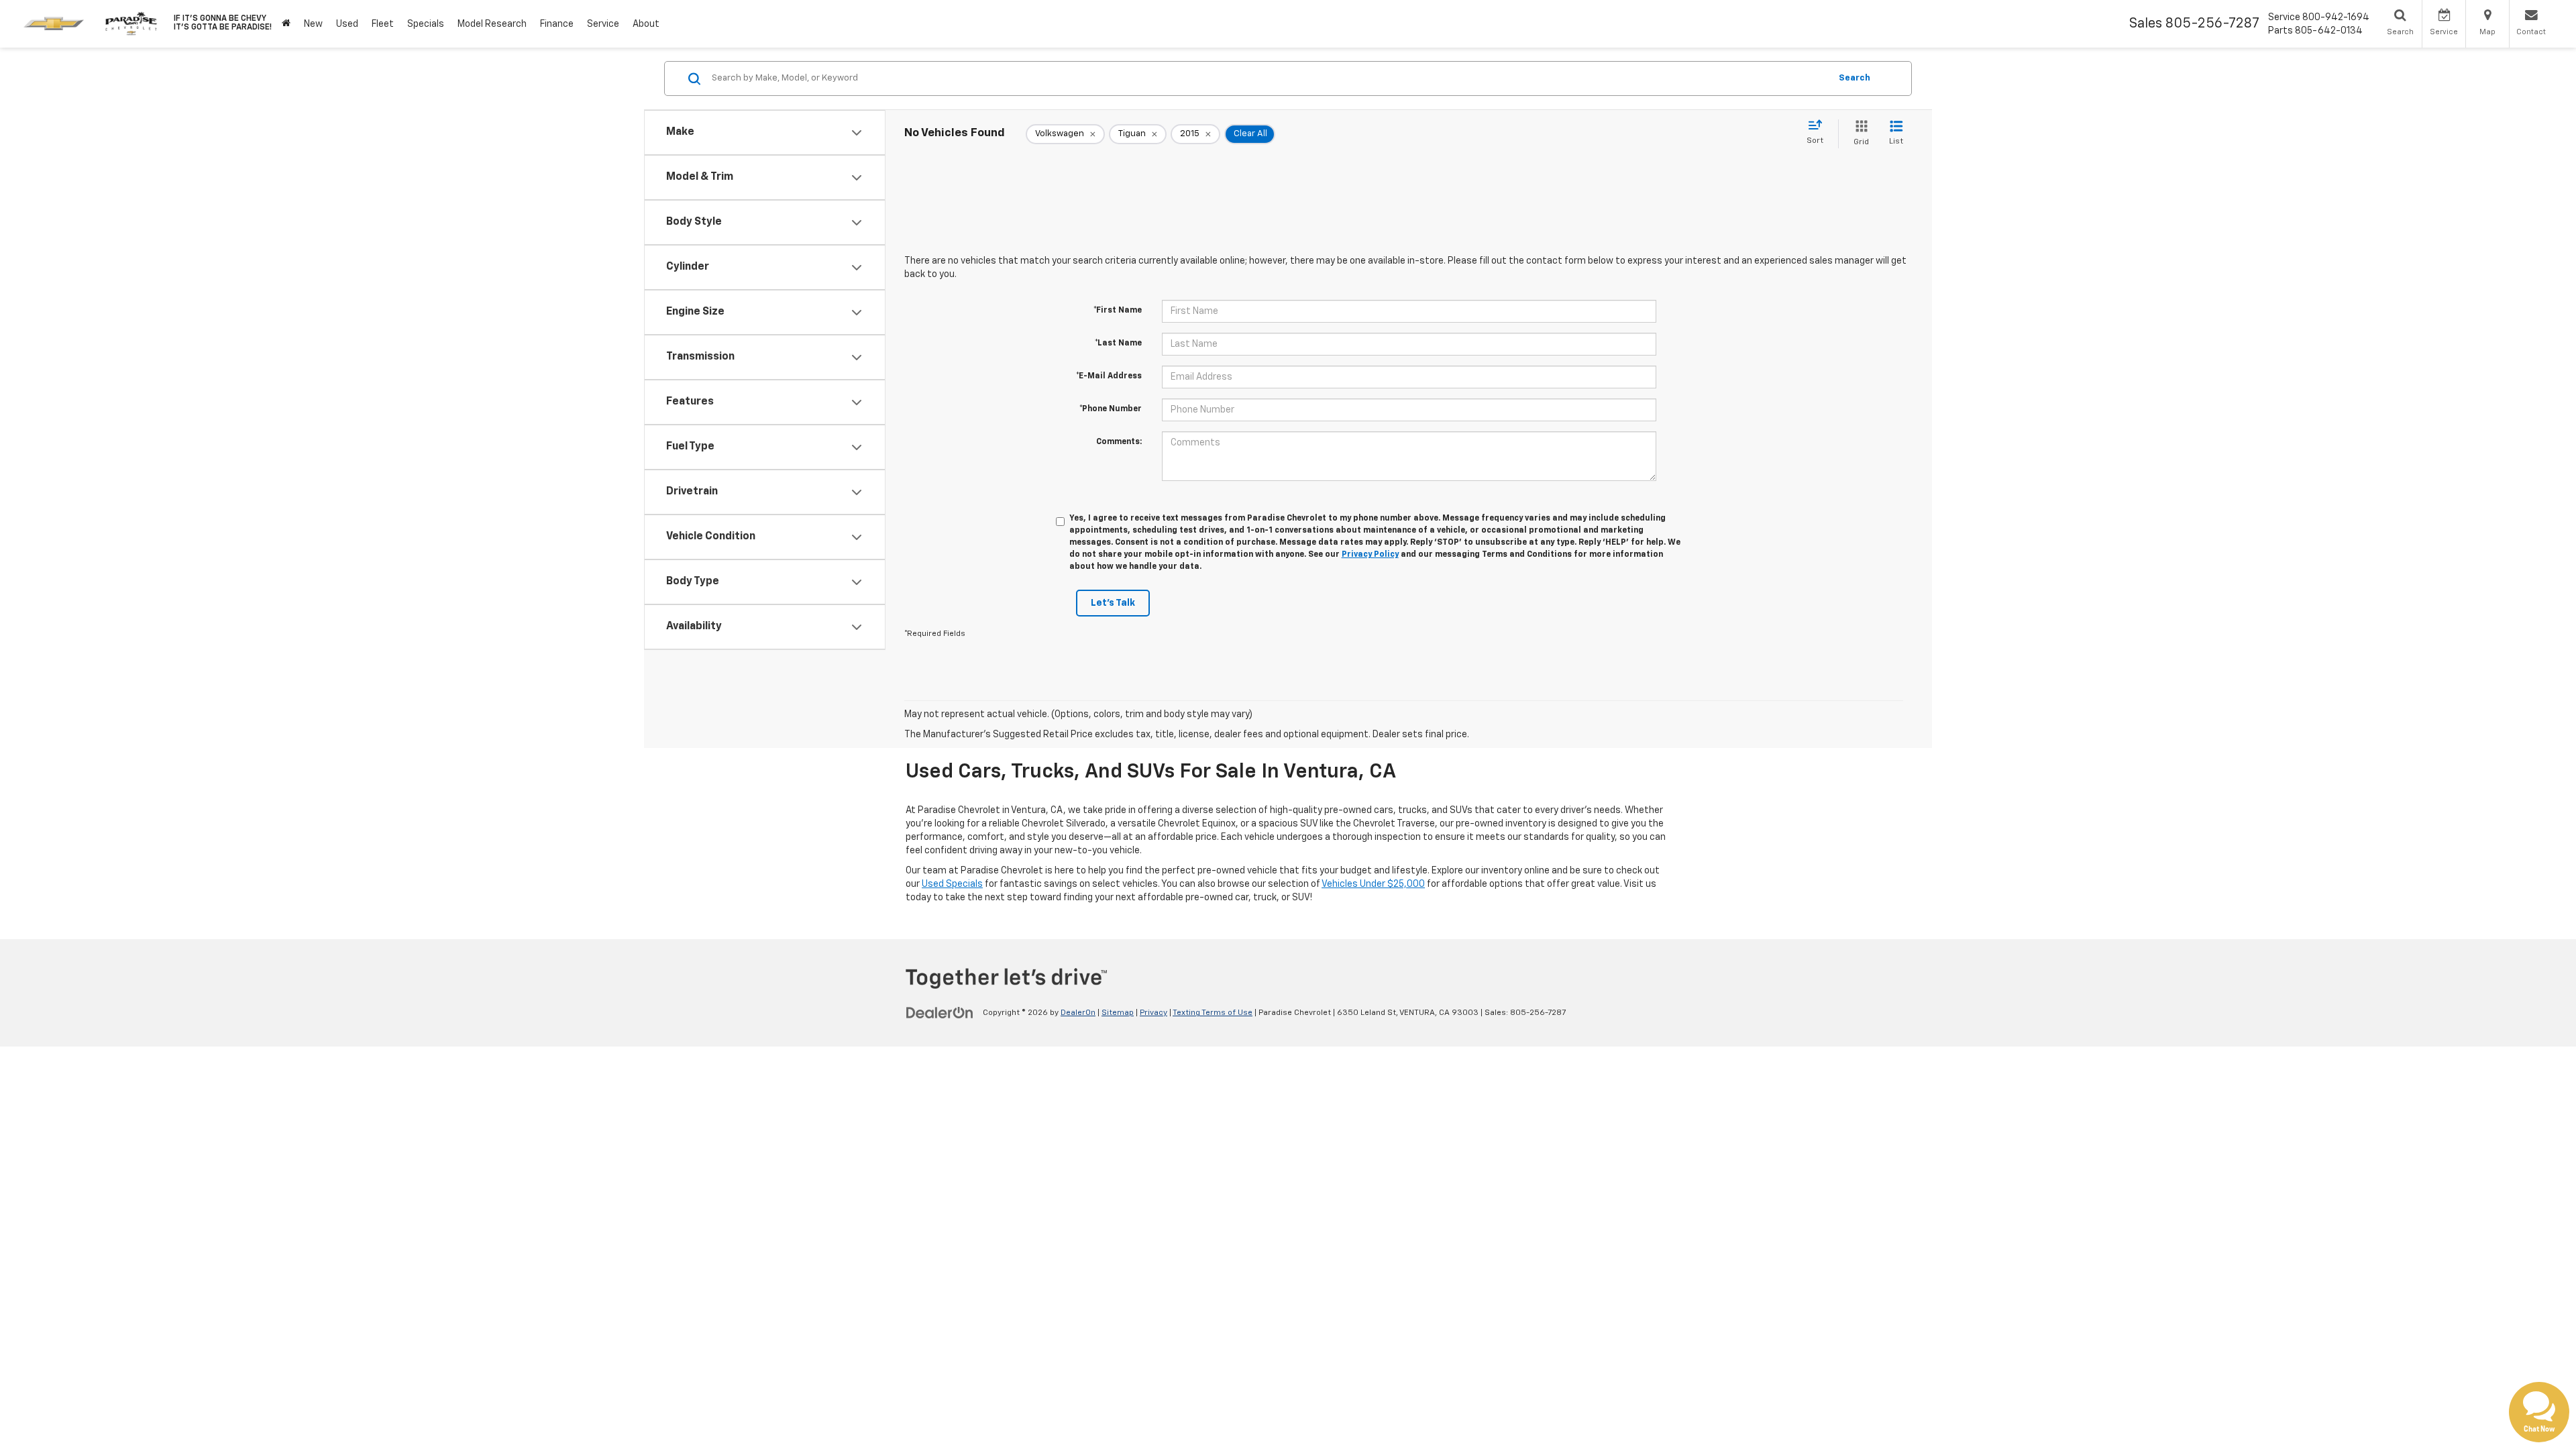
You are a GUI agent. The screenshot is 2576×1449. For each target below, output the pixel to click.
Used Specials (952, 884)
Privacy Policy (1370, 555)
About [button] (646, 24)
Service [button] (603, 24)
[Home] (286, 24)
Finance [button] (557, 24)
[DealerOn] (940, 1012)
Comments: (1119, 442)
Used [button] (347, 24)
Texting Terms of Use (1213, 1013)
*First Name (1118, 311)
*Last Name (1118, 343)
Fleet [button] (383, 24)
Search (1855, 78)
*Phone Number (1111, 409)
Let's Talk (1113, 603)
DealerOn (1078, 1013)
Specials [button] (426, 24)
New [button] (313, 24)
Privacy (1153, 1013)
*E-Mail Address (1109, 376)
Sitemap (1118, 1013)
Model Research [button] (492, 24)
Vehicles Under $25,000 (1373, 884)
